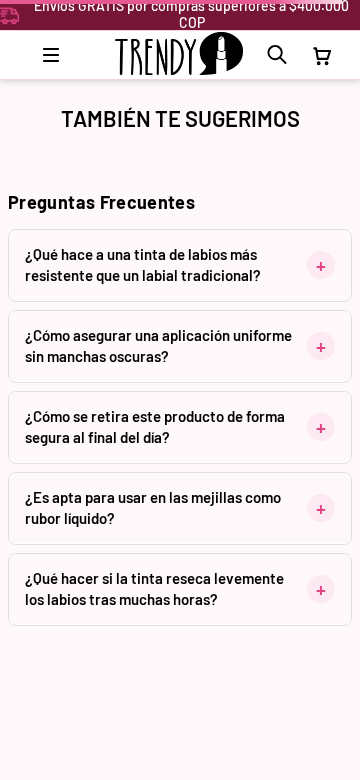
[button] (277, 55)
